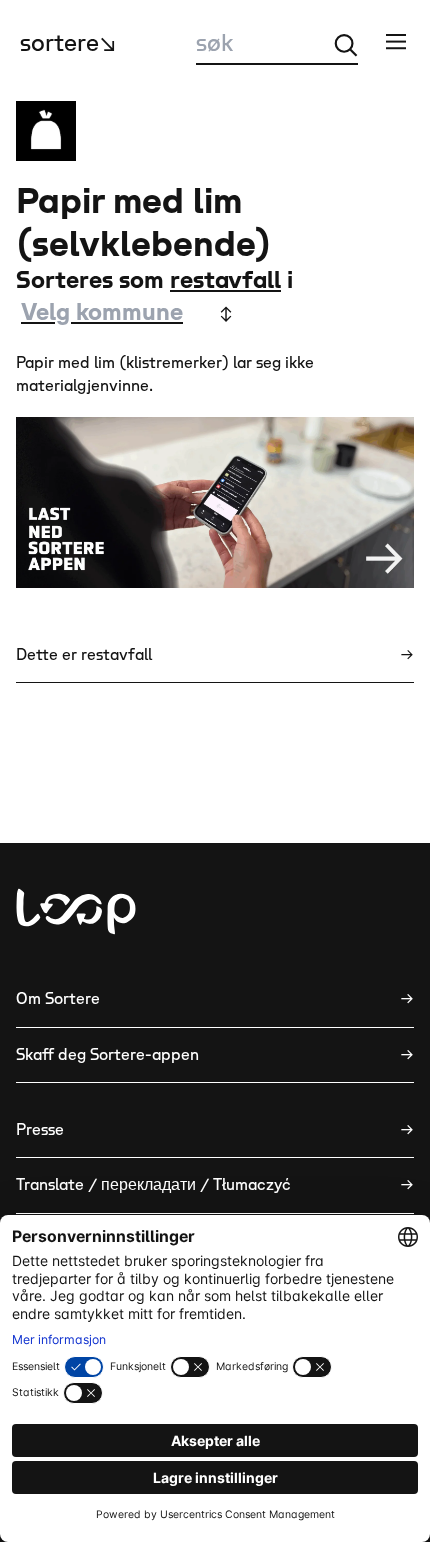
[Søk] (346, 45)
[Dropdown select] (125, 314)
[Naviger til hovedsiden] (76, 911)
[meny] (396, 41)
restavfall (225, 281)
